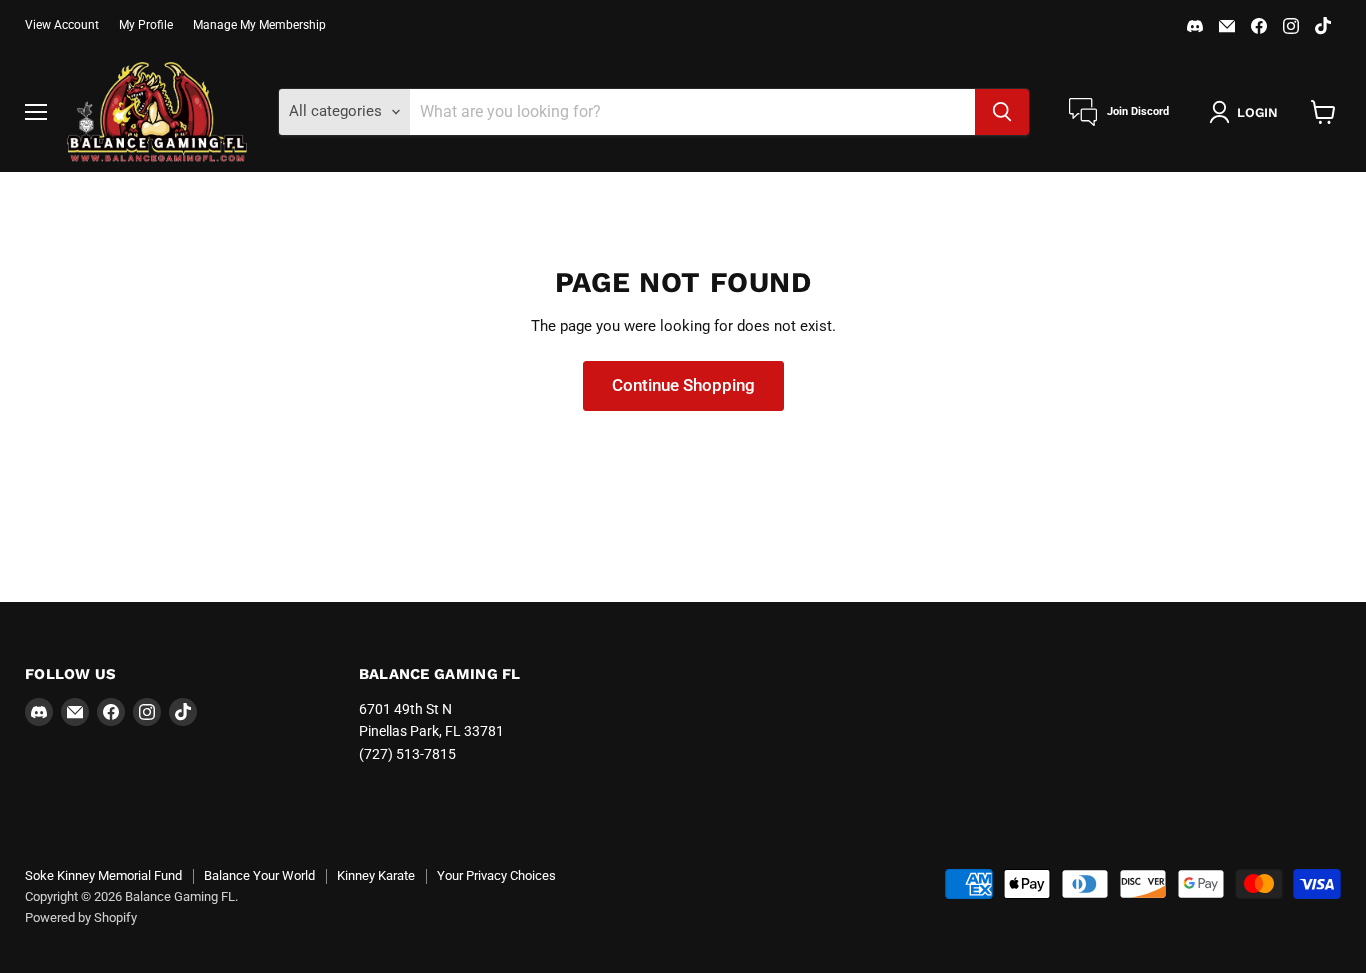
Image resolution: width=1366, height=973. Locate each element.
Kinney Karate (376, 875)
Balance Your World (259, 875)
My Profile (146, 25)
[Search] (1002, 112)
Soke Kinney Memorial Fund (103, 875)
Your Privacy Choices (496, 875)
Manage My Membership (259, 25)
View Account (62, 25)
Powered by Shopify (81, 917)
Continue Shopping (683, 385)
